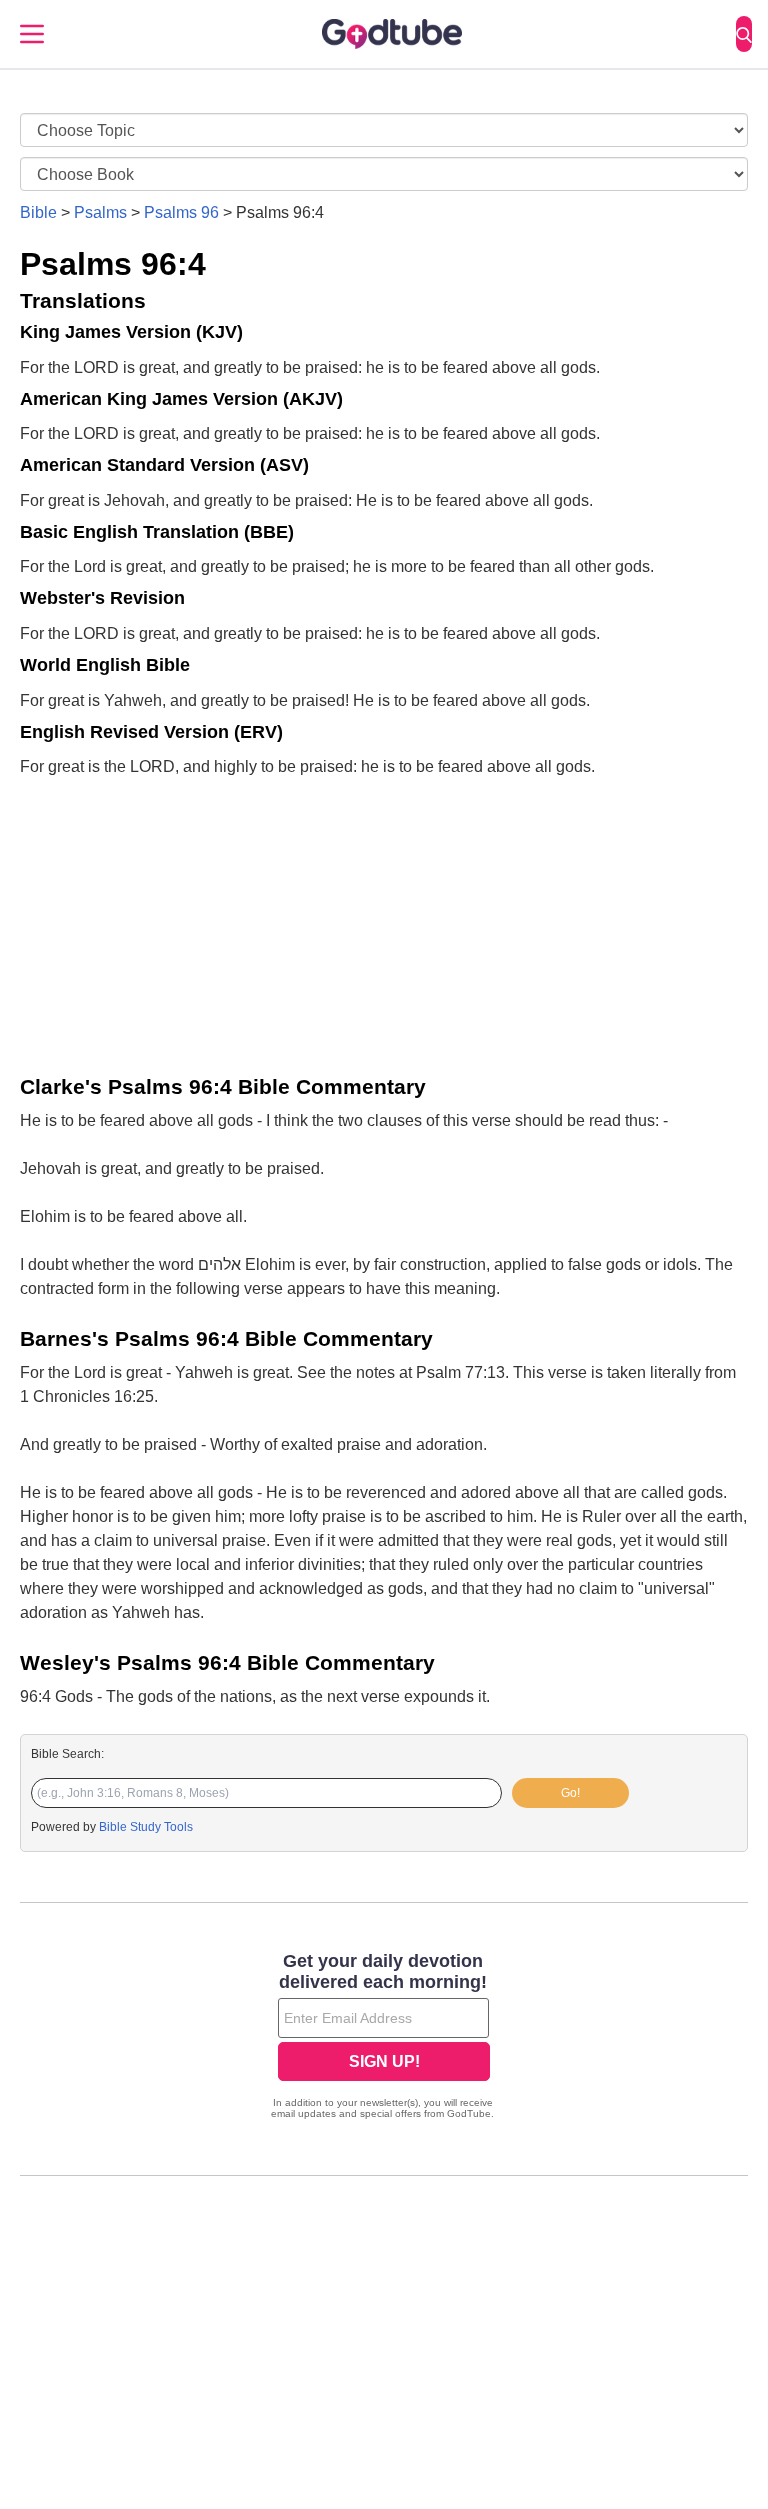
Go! (570, 1793)
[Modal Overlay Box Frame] (384, 2038)
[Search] (744, 34)
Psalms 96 (181, 212)
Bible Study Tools (146, 1827)
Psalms (100, 212)
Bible (38, 212)
